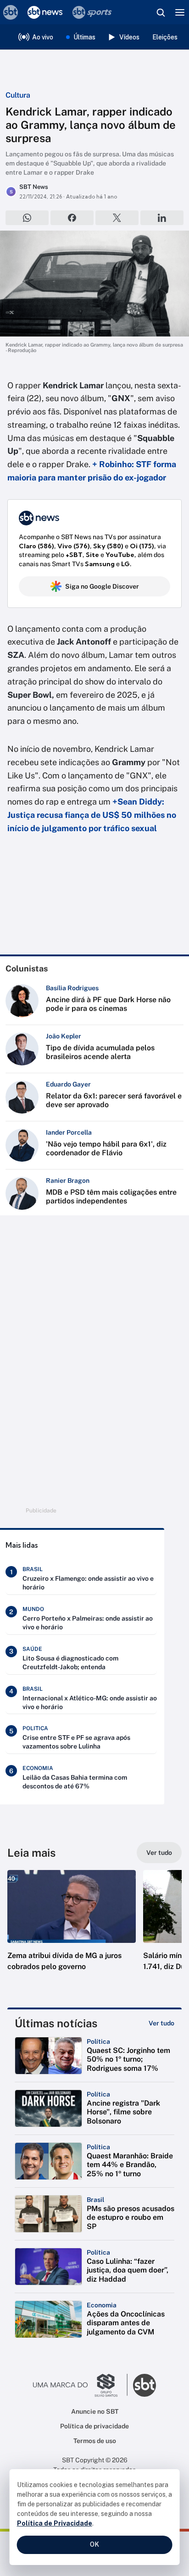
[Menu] (180, 12)
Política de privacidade (94, 2426)
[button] (72, 1930)
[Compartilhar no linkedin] (162, 218)
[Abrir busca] (161, 12)
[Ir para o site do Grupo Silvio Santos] (80, 2385)
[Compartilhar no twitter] (117, 218)
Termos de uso (95, 2441)
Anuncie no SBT (95, 2411)
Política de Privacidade (55, 2523)
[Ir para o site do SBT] (145, 2385)
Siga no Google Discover (102, 586)
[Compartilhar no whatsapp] (27, 218)
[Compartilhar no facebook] (72, 218)
